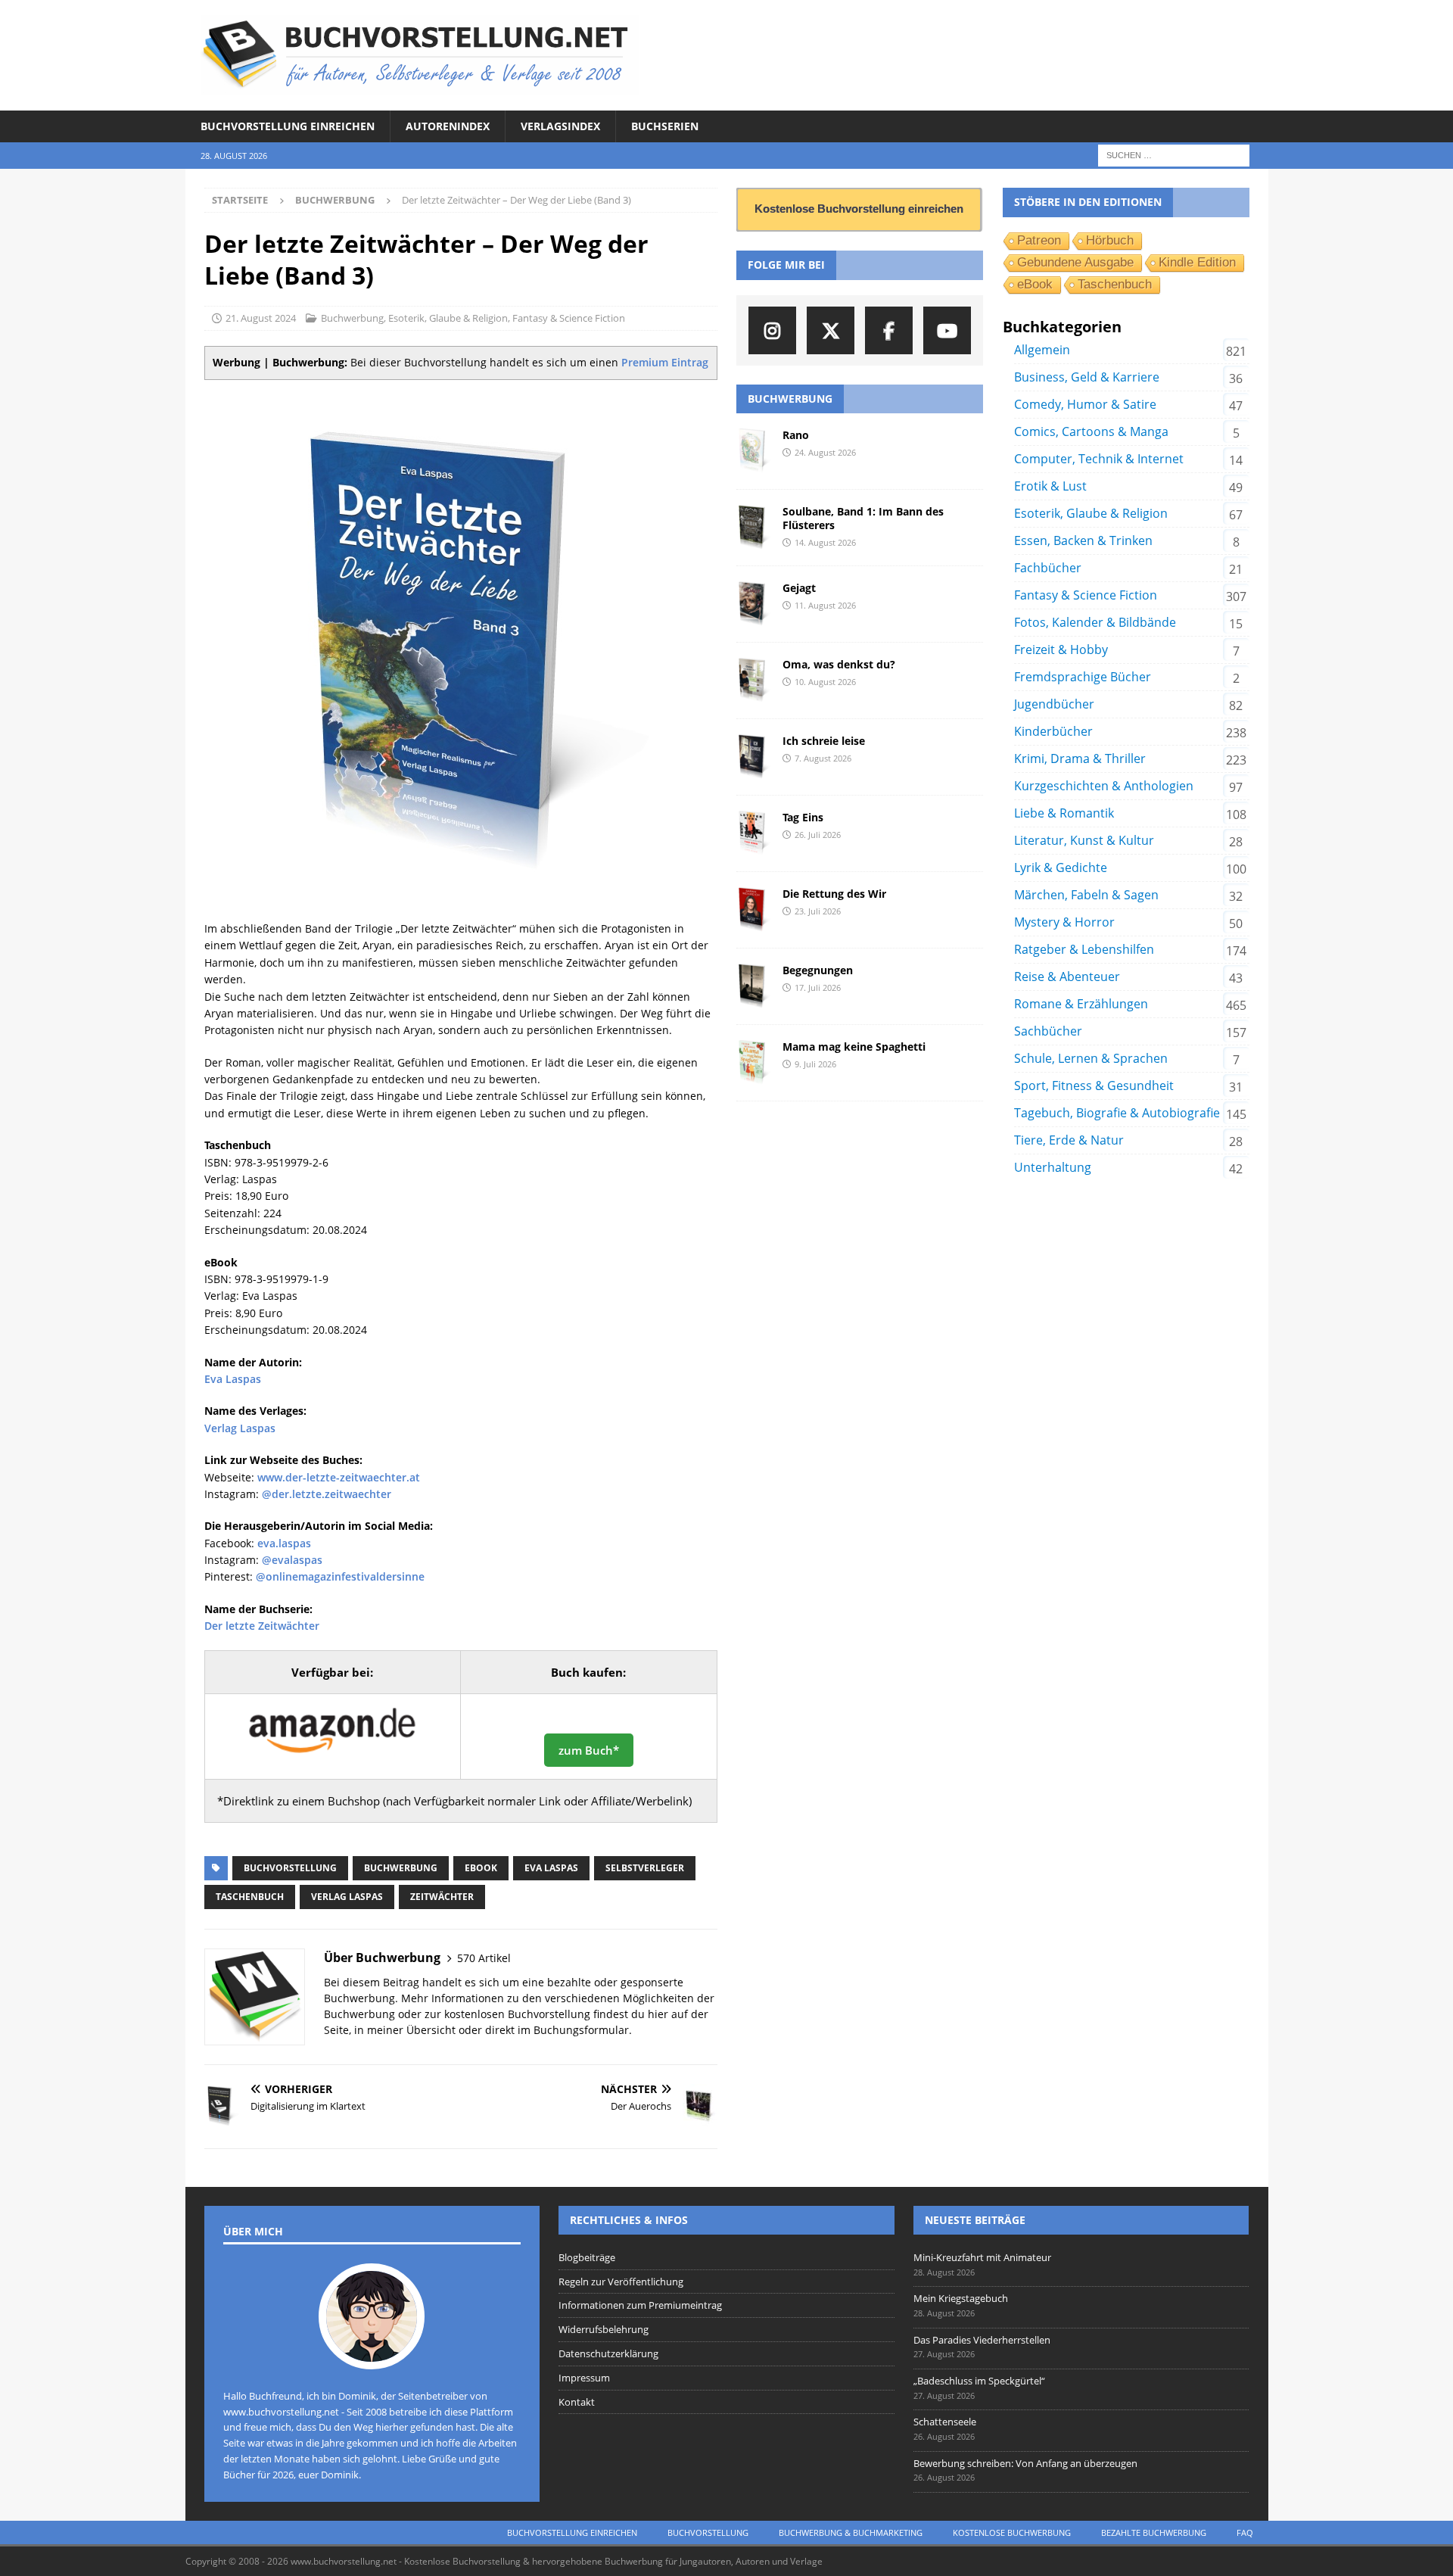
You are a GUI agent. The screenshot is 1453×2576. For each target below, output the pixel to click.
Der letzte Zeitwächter (262, 1626)
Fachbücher (1048, 568)
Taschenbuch (250, 1897)
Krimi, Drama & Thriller (1080, 758)
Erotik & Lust (1050, 486)
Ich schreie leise (824, 741)
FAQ (1245, 2532)
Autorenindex (448, 126)
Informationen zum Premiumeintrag (640, 2305)
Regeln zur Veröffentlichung (621, 2282)
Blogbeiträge (587, 2257)
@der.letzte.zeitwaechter (327, 1494)
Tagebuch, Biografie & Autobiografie (1117, 1113)
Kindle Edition (1197, 262)
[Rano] (754, 451)
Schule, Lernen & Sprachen (1091, 1058)
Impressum (584, 2378)
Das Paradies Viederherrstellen (982, 2340)
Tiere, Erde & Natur (1069, 1140)
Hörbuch (1110, 240)
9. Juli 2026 (815, 1064)
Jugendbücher (1054, 704)
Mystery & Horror (1064, 922)
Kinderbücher (1053, 731)
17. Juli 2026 (818, 987)
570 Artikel (484, 1958)
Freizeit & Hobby (1061, 649)
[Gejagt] (754, 604)
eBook (481, 1868)
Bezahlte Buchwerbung (1154, 2532)
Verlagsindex (560, 126)
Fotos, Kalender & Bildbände (1095, 622)
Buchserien (665, 126)
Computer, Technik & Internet (1099, 459)
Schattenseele (945, 2422)
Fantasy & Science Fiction (569, 318)
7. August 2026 (823, 758)
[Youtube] (947, 330)
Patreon (1039, 240)
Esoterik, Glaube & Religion (448, 318)
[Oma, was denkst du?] (754, 681)
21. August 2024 (261, 318)
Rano (796, 435)
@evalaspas (292, 1560)
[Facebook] (889, 330)
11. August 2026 (825, 605)
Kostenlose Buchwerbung (1012, 2532)
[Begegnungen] (754, 986)
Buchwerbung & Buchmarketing (851, 2532)
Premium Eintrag (665, 362)
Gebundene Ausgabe (1075, 262)
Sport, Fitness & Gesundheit (1094, 1086)
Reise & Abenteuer (1067, 977)
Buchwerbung (352, 318)
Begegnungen (818, 970)
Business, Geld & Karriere (1087, 377)
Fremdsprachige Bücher (1083, 677)
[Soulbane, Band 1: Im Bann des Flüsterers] (754, 528)
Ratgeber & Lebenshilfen (1084, 949)
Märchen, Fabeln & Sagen (1086, 895)
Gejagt (799, 588)
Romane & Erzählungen (1081, 1004)
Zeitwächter (442, 1897)
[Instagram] (772, 330)
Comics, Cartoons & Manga (1091, 431)
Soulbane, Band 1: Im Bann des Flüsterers (863, 518)
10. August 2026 (825, 682)
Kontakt (577, 2402)
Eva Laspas (233, 1379)
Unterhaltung (1053, 1167)
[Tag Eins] (754, 833)
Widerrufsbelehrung (604, 2329)
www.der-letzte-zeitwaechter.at (339, 1477)
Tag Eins (803, 817)
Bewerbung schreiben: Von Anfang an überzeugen (1025, 2463)
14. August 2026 (825, 542)
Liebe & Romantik (1064, 813)
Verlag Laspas (240, 1428)
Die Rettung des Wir (834, 894)
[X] (831, 330)
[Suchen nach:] (1174, 155)
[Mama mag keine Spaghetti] (754, 1063)
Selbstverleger (645, 1868)
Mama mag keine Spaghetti (854, 1047)
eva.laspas (284, 1543)
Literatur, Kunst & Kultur (1084, 840)
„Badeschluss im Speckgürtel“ (979, 2381)
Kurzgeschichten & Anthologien (1104, 786)
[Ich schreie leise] (754, 757)
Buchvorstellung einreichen (288, 126)
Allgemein (1042, 350)
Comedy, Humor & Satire (1085, 404)
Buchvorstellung (290, 1868)
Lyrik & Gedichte (1061, 867)
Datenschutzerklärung (608, 2353)
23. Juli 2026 (818, 911)
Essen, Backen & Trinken (1083, 540)
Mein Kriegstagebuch (961, 2298)
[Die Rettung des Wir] (754, 910)
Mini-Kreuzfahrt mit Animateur (982, 2257)
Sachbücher (1048, 1031)
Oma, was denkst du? (839, 664)
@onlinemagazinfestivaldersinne (340, 1576)
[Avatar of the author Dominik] (372, 2353)
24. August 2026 (825, 452)
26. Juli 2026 (818, 835)
